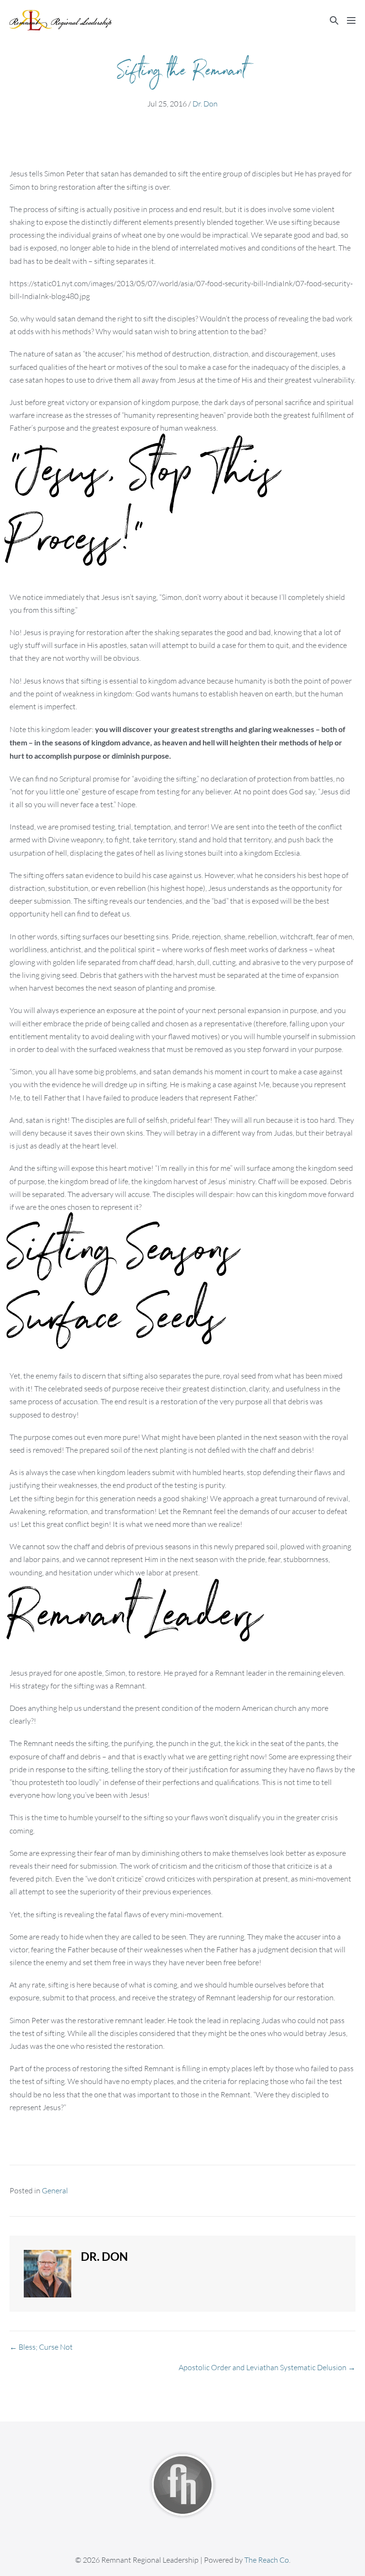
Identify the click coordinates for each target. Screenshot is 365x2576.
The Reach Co (267, 2560)
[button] (334, 20)
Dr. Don (205, 104)
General (55, 2190)
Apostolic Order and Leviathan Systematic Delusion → (267, 2367)
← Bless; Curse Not (41, 2347)
